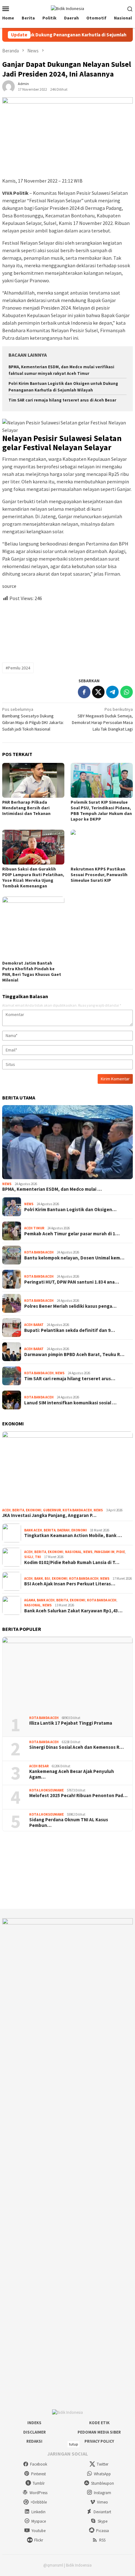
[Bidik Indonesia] (67, 8)
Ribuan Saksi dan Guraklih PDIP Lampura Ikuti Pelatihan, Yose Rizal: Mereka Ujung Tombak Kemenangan (33, 877)
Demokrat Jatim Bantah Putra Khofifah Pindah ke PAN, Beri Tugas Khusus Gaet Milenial (32, 971)
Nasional (73, 1552)
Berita (18, 1510)
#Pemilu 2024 (18, 668)
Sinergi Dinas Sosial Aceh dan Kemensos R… (76, 1747)
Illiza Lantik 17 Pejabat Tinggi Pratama (71, 1723)
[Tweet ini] (98, 692)
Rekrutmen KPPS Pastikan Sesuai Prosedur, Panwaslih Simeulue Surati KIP (99, 875)
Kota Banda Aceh (39, 1252)
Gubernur (52, 1510)
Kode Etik (99, 2423)
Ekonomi (34, 1510)
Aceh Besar (39, 1766)
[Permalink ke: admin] (8, 86)
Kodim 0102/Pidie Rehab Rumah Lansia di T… (72, 1562)
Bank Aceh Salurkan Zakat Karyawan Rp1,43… (73, 1611)
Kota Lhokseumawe (46, 1790)
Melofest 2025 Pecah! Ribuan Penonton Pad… (78, 1796)
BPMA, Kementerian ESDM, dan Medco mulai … (52, 1189)
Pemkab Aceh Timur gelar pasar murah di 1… (72, 1234)
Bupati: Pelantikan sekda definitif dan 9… (70, 1330)
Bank (39, 1578)
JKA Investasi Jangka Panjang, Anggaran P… (49, 1515)
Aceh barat (34, 1325)
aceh (6, 1510)
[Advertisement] (67, 629)
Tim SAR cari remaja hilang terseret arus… (70, 1379)
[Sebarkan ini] (84, 692)
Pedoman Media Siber (99, 2432)
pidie (121, 1552)
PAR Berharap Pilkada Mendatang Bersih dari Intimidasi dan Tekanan (26, 808)
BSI (47, 1578)
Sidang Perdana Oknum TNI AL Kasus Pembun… (69, 1823)
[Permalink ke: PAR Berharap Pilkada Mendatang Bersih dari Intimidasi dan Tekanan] (33, 780)
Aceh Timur (34, 1228)
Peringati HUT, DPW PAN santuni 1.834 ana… (72, 1282)
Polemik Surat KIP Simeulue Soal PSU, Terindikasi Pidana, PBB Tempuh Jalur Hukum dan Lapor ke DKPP (101, 811)
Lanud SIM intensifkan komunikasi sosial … (70, 1403)
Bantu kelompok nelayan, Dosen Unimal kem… (74, 1258)
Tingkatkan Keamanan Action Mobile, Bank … (73, 1535)
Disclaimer (35, 2432)
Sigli (29, 1557)
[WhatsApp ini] (127, 692)
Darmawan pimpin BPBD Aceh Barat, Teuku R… (74, 1355)
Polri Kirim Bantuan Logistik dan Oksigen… (70, 1210)
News (7, 1184)
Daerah (63, 1530)
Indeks (34, 2423)
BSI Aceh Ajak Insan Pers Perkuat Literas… (70, 1584)
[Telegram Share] (112, 692)
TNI (38, 1557)
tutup (73, 2444)
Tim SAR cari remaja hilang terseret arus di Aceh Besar (62, 400)
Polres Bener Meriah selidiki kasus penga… (70, 1306)
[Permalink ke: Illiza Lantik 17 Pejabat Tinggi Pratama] (67, 1674)
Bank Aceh (33, 1530)
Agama (30, 1600)
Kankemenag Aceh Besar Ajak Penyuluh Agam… (72, 1774)
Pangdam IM (104, 1552)
